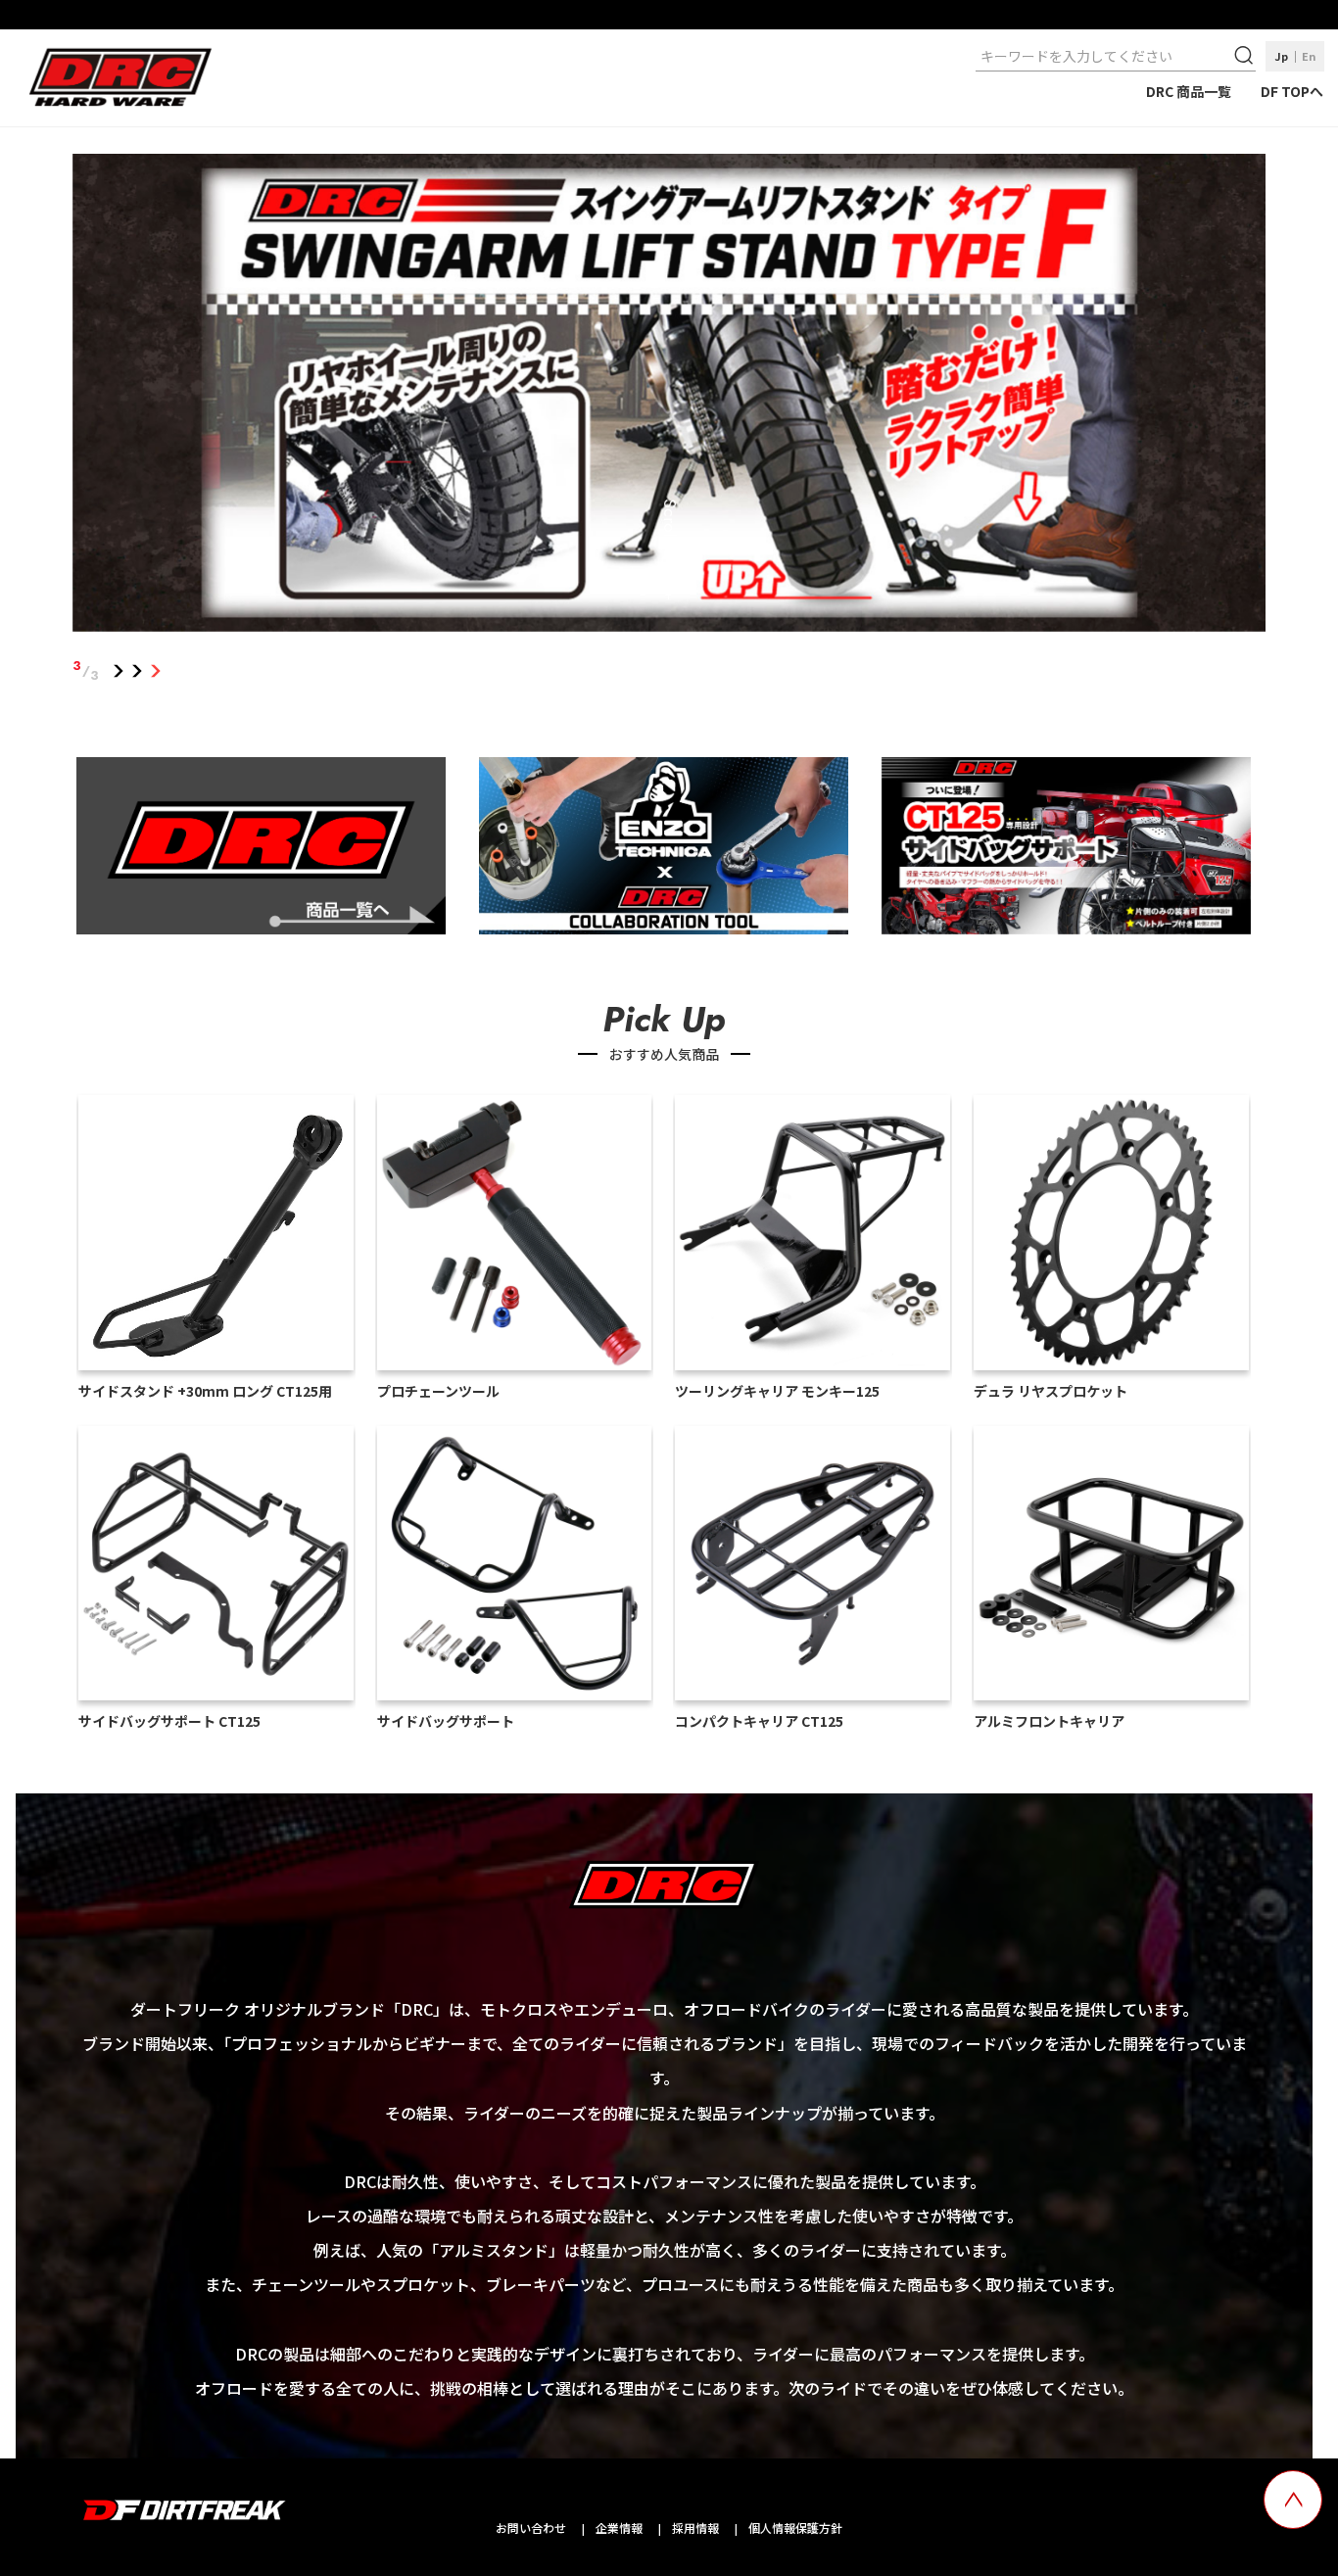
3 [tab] (156, 671)
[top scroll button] (1293, 2500)
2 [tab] (138, 671)
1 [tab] (119, 671)
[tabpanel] (669, 397)
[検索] (1246, 56)
